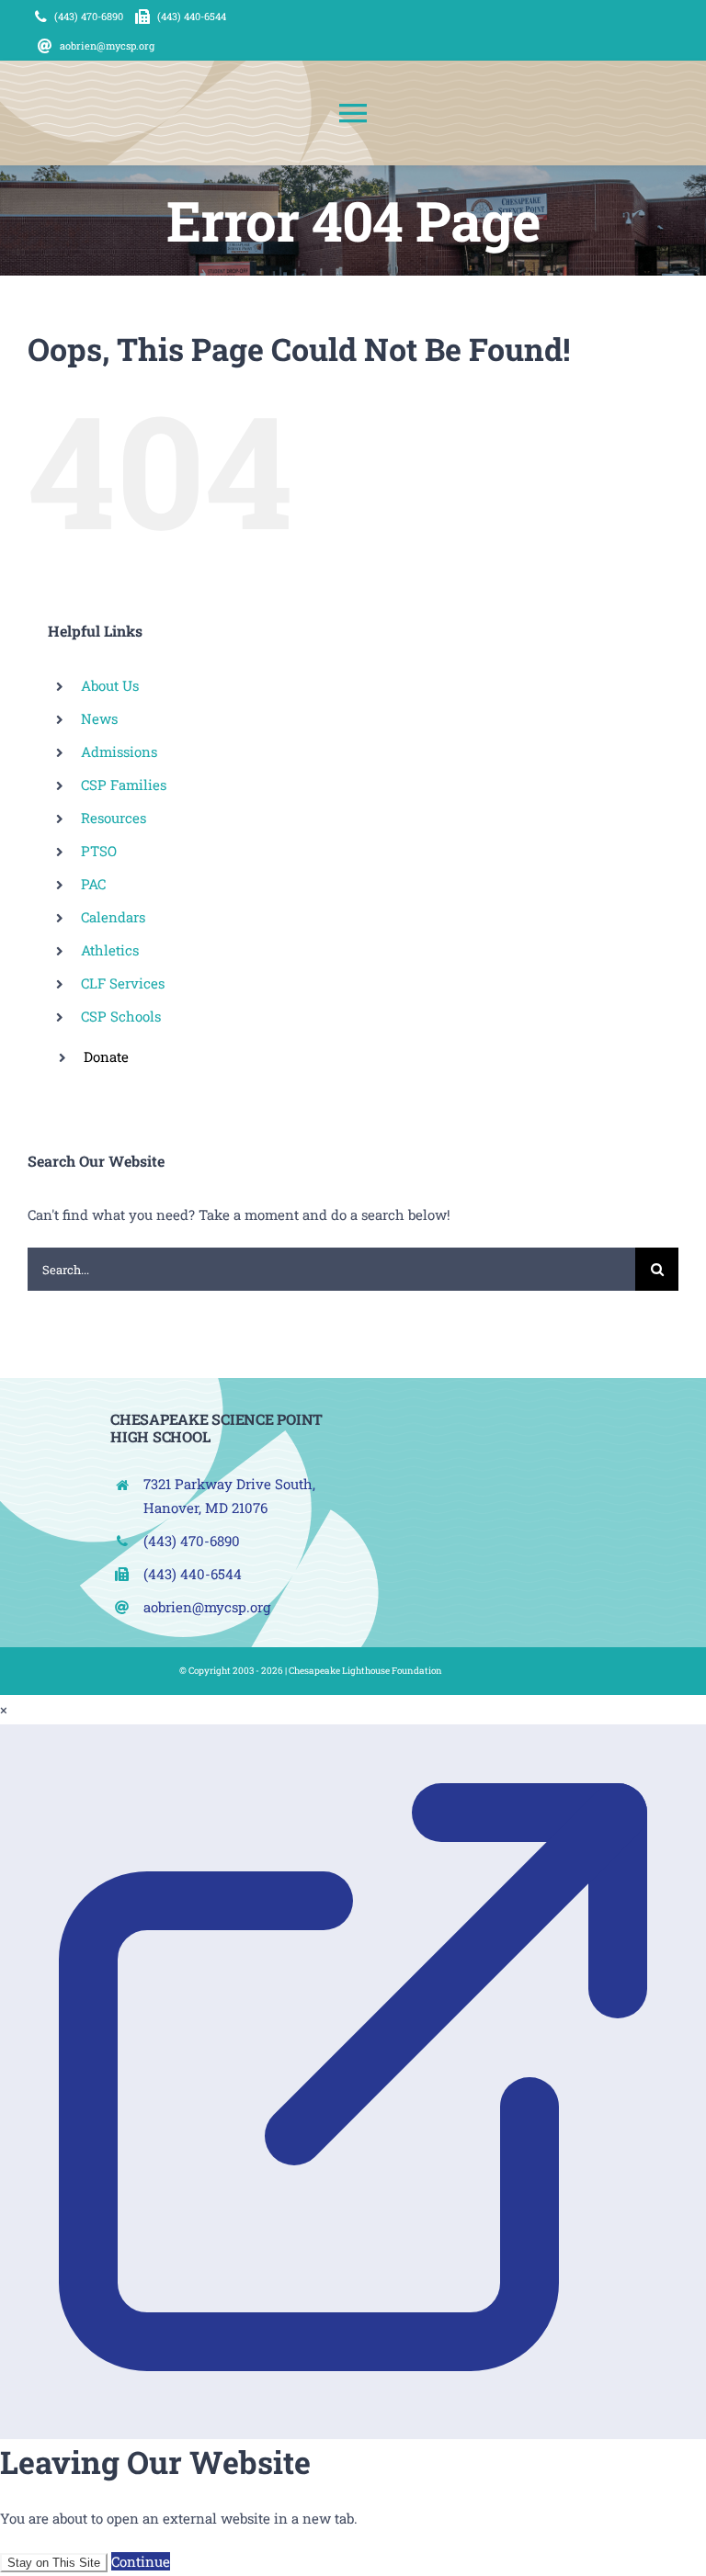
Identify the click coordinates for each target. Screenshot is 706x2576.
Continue (141, 2561)
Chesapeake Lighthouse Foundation (365, 1671)
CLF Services (123, 983)
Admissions (119, 751)
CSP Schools (121, 1016)
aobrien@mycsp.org (207, 1607)
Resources (114, 818)
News (99, 718)
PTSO (99, 851)
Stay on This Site (54, 2563)
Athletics (110, 950)
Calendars (113, 917)
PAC (93, 884)
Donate (106, 1056)
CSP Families (124, 785)
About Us (110, 685)
